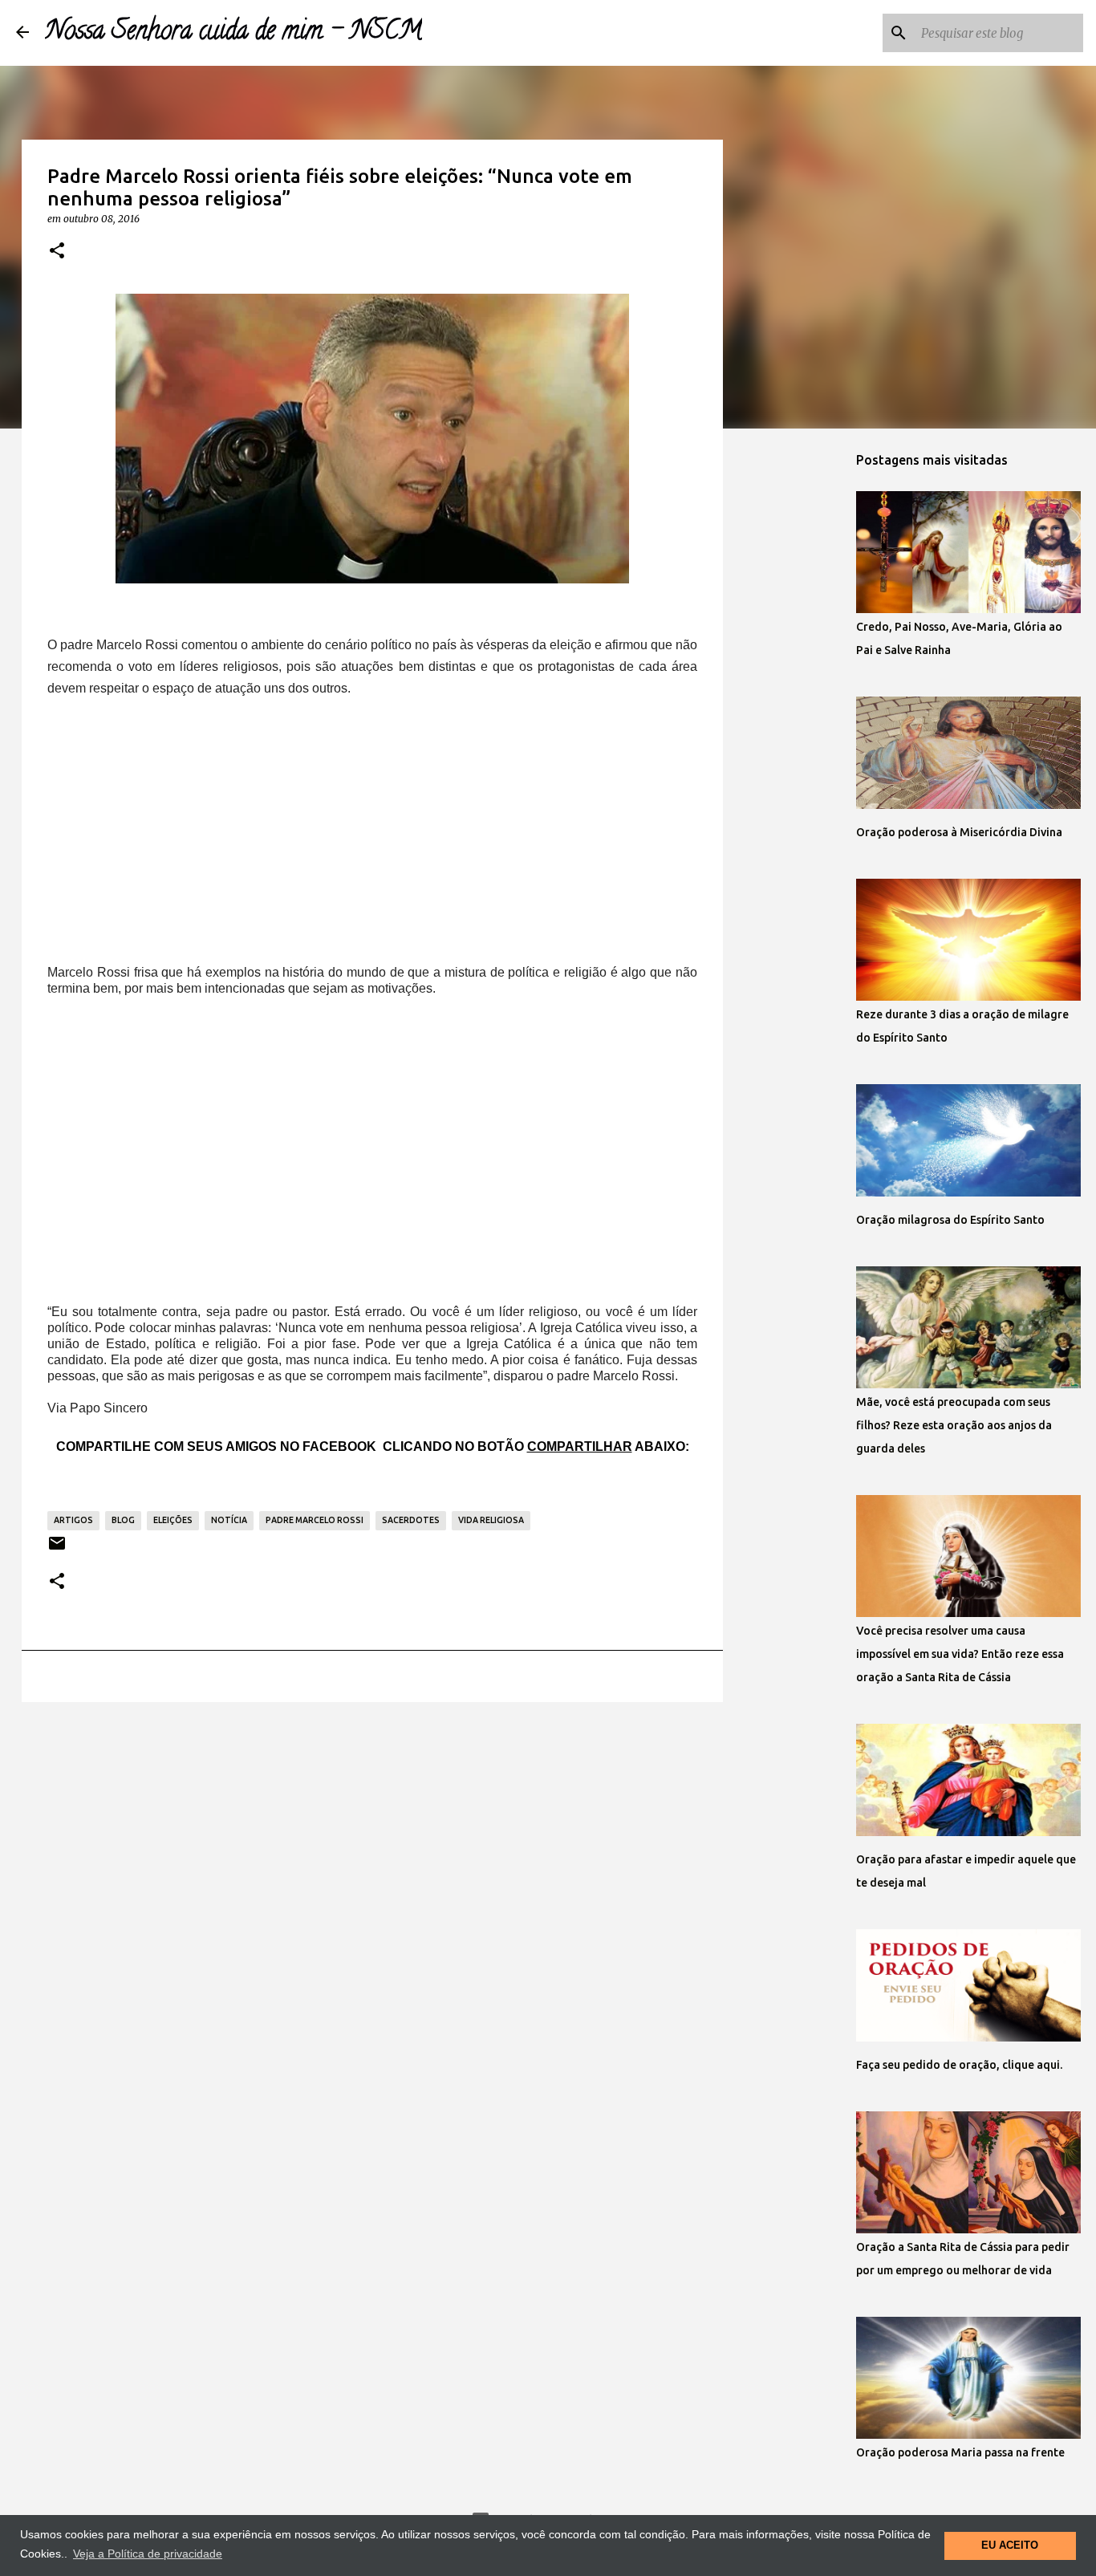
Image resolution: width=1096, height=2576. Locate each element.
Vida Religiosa (491, 1520)
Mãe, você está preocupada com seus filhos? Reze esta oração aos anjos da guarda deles (954, 1425)
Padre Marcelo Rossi (315, 1520)
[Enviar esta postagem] (57, 1549)
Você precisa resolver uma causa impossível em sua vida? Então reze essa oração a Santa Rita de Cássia (960, 1654)
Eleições (173, 1520)
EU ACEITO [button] (1010, 2546)
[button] (57, 251)
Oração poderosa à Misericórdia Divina (959, 832)
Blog (123, 1520)
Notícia (229, 1520)
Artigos (73, 1520)
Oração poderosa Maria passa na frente (960, 2452)
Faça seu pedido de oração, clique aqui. (959, 2065)
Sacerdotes (411, 1520)
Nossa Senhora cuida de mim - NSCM (233, 33)
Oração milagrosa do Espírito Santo (950, 1220)
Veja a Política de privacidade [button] (148, 2554)
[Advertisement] (372, 832)
